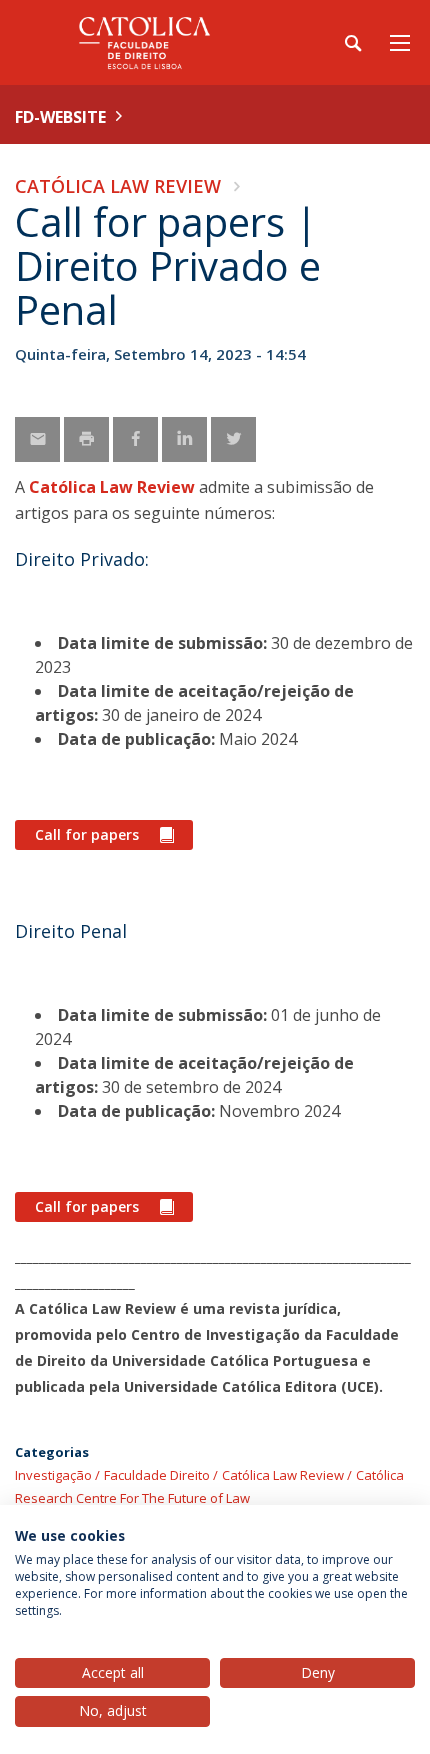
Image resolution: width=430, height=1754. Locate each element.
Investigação (53, 1475)
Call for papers (87, 834)
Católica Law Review (118, 186)
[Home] (140, 42)
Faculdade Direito (157, 1475)
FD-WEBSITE (60, 117)
